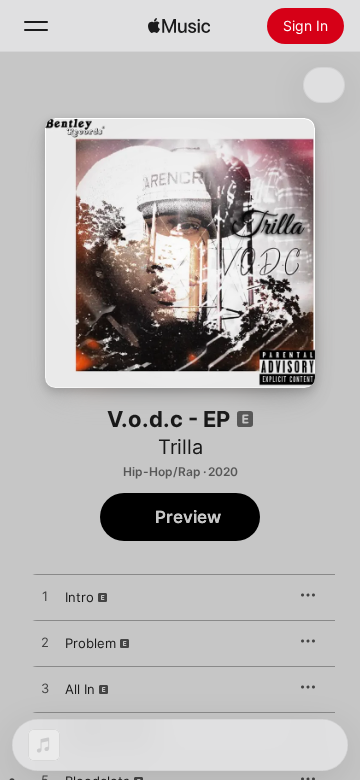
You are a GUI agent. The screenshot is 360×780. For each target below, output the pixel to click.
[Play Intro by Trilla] (45, 597)
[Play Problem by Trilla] (45, 643)
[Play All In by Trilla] (45, 689)
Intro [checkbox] (79, 597)
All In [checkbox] (80, 689)
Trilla (180, 447)
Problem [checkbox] (90, 643)
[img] (179, 26)
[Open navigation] (36, 26)
